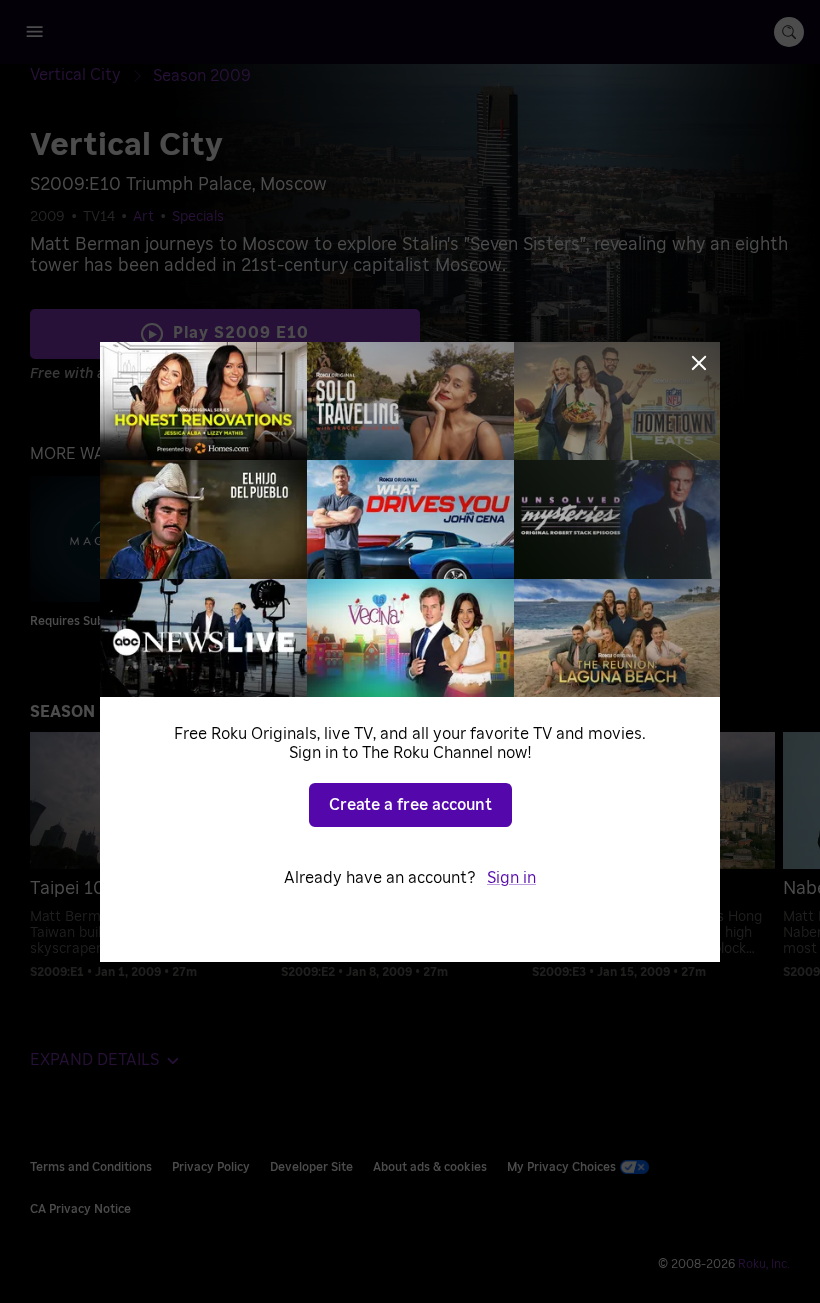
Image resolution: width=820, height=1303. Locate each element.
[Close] (699, 363)
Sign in (511, 878)
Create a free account (410, 805)
